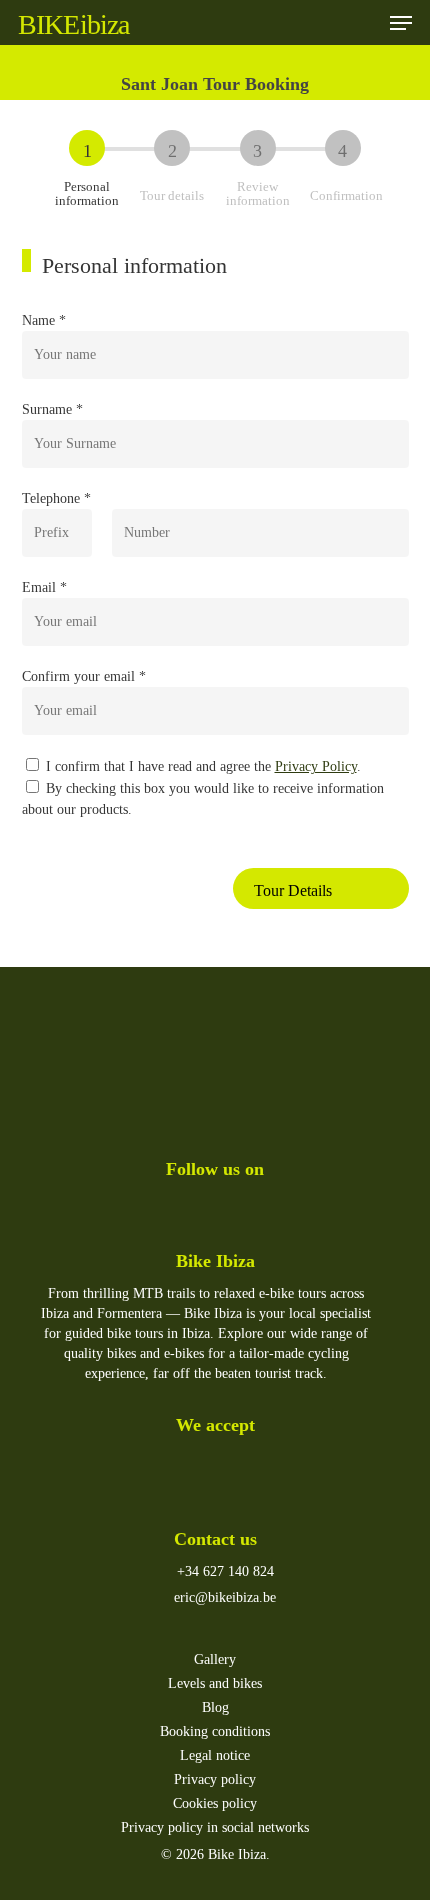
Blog (215, 1707)
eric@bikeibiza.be (223, 1597)
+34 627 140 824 (223, 1571)
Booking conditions (215, 1731)
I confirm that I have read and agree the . (201, 766)
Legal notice (215, 1755)
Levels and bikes (215, 1683)
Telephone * (56, 498)
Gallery (215, 1659)
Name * (44, 320)
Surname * (52, 409)
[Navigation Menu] (401, 23)
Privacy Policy (316, 766)
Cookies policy (215, 1803)
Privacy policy (215, 1779)
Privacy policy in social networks (215, 1827)
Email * (44, 587)
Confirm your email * (84, 676)
